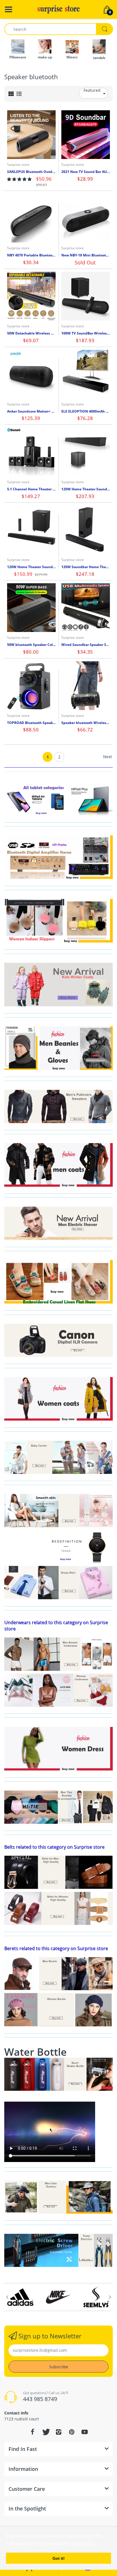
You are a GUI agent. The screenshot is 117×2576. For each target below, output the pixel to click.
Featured (92, 90)
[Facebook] (32, 2432)
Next (107, 757)
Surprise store (18, 165)
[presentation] (7, 2297)
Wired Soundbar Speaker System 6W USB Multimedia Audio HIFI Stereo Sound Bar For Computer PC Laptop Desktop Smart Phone (86, 645)
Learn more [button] (83, 2544)
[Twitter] (45, 2432)
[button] (19, 179)
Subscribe (59, 2367)
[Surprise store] (58, 9)
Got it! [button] (59, 2558)
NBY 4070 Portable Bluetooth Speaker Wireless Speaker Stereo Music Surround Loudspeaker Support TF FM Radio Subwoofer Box (31, 255)
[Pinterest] (72, 2432)
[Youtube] (85, 2432)
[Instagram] (58, 2432)
